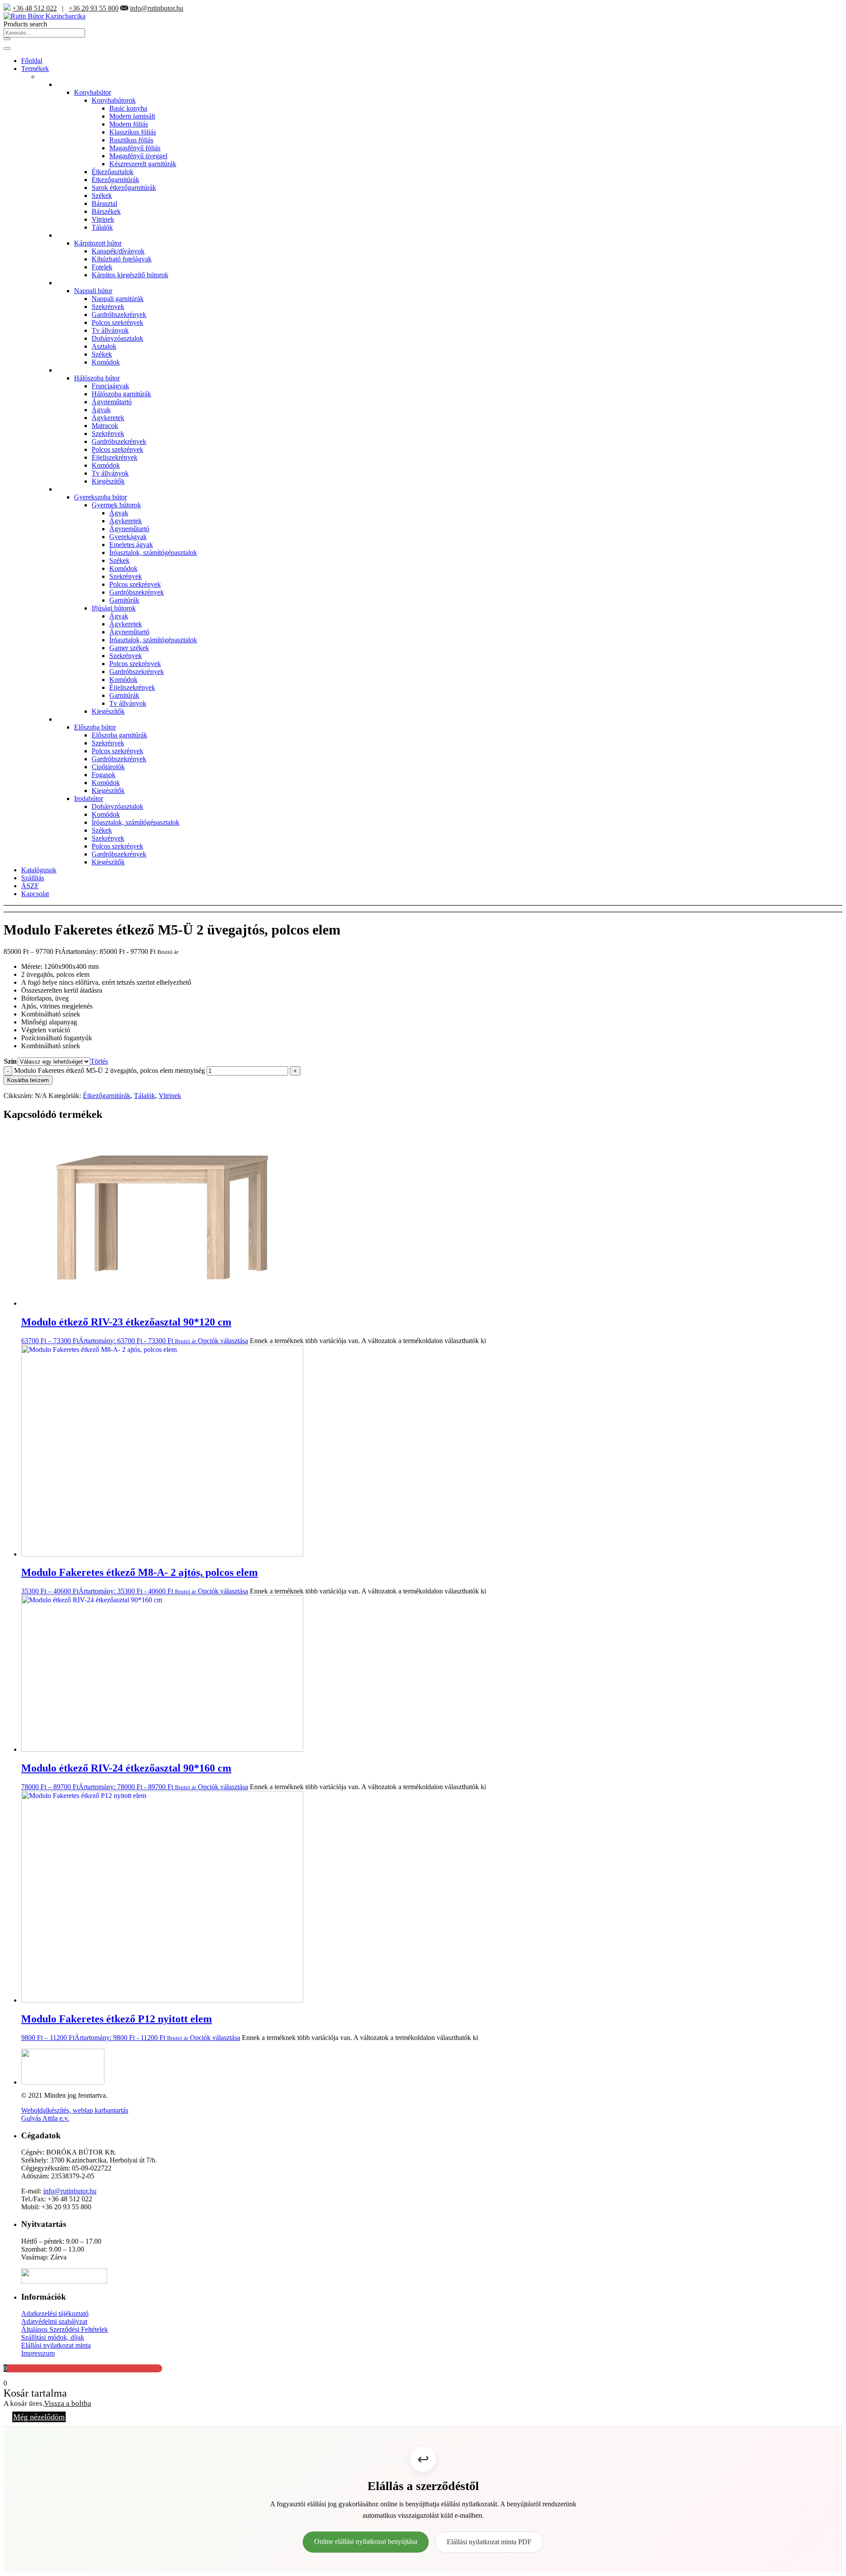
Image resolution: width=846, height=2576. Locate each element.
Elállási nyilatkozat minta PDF (489, 2542)
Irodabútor (89, 798)
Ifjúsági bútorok (114, 608)
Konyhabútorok (114, 100)
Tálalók (102, 227)
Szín (10, 1061)
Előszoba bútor (95, 727)
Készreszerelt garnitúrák (143, 164)
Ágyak (101, 410)
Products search (25, 24)
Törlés (99, 1061)
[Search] (7, 39)
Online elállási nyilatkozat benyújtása (366, 2541)
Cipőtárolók (108, 767)
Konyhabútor (93, 92)
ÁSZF (30, 886)
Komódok (106, 362)
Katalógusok (39, 870)
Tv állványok (110, 330)
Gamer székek (129, 648)
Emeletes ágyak (131, 545)
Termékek (35, 69)
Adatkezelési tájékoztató (55, 2314)
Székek (102, 195)
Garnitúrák (124, 600)
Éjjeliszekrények (115, 457)
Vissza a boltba (68, 2403)
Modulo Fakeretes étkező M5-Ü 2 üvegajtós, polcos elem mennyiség (109, 1070)
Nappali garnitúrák (118, 299)
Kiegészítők (108, 481)
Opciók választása (223, 1341)
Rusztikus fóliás (131, 140)
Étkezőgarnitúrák (115, 180)
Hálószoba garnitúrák (121, 394)
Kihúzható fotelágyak (122, 259)
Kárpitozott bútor (98, 243)
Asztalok (104, 346)
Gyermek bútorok (116, 505)
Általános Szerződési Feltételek (65, 2329)
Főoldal (32, 61)
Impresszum (38, 2353)
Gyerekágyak (128, 537)
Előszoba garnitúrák (119, 735)
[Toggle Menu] (7, 48)
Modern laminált (132, 116)
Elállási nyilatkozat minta (56, 2345)
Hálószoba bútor (97, 378)
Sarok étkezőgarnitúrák (124, 188)
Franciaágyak (110, 386)
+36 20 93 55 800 (94, 8)
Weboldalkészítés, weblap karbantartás (75, 2110)
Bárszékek (106, 211)
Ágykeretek (108, 418)
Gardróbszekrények (119, 315)
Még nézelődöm (39, 2417)
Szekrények (108, 307)
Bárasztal (104, 203)
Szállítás (33, 878)
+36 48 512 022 (35, 8)
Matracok (105, 426)
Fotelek (102, 267)
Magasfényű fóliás (135, 148)
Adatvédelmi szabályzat (54, 2321)
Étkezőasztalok (113, 172)
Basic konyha (128, 108)
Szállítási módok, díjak (53, 2337)
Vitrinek (103, 219)
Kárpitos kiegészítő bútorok (130, 275)
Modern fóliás (129, 124)
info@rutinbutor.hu (157, 8)
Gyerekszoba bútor (100, 497)
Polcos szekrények (117, 322)
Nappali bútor (93, 291)
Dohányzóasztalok (117, 338)
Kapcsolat (35, 894)
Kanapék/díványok (118, 251)
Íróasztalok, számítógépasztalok (153, 553)
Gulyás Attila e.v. (45, 2118)
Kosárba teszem (28, 1080)
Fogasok (104, 775)
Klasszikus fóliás (133, 132)
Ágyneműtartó (112, 402)
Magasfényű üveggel (138, 156)
